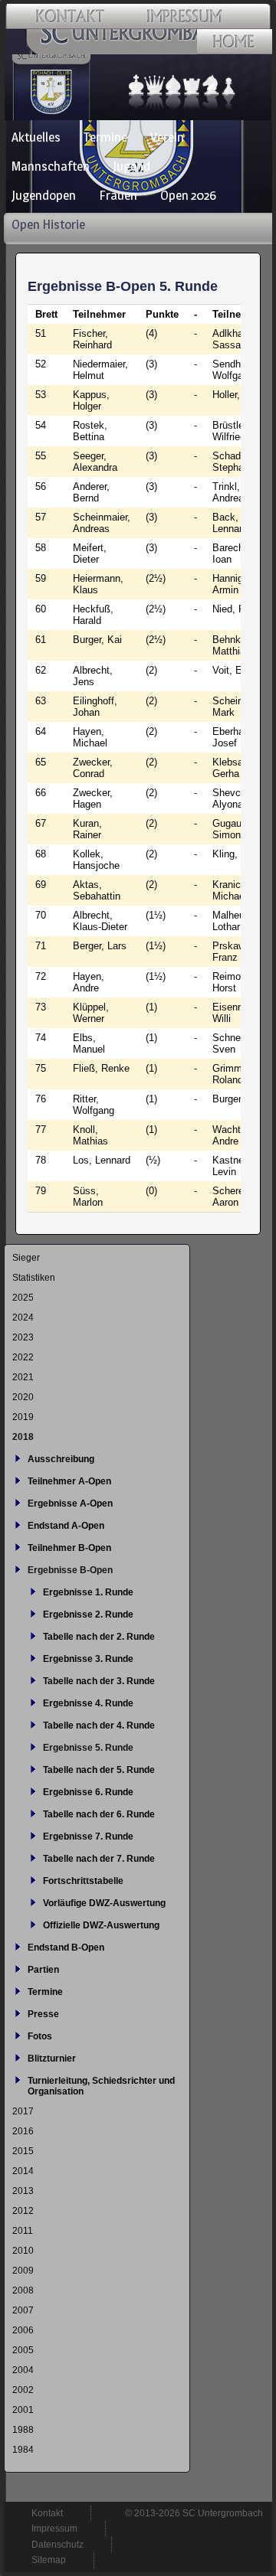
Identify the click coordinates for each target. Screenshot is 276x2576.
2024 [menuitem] (23, 1317)
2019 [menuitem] (23, 1417)
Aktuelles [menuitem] (36, 137)
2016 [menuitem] (23, 2131)
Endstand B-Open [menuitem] (66, 1948)
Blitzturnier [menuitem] (52, 2059)
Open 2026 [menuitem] (188, 195)
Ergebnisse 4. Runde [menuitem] (88, 1703)
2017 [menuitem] (23, 2111)
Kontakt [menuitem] (47, 2513)
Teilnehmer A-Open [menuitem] (69, 1481)
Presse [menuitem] (43, 2014)
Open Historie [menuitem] (48, 224)
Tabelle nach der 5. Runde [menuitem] (99, 1770)
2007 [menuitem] (23, 2310)
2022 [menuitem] (23, 1357)
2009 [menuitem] (23, 2271)
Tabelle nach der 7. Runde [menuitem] (99, 1859)
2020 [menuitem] (23, 1397)
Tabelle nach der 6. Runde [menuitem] (99, 1814)
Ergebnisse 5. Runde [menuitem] (88, 1748)
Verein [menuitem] (167, 137)
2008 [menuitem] (23, 2290)
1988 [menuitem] (23, 2430)
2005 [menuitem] (23, 2350)
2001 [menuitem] (23, 2410)
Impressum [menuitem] (54, 2529)
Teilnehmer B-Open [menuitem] (69, 1548)
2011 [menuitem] (23, 2231)
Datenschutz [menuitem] (58, 2545)
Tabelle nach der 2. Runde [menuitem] (99, 1637)
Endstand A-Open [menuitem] (66, 1526)
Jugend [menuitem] (131, 166)
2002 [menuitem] (23, 2390)
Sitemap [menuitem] (49, 2560)
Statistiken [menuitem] (34, 1278)
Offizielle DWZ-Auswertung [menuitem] (101, 1925)
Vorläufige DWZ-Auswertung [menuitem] (104, 1903)
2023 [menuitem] (23, 1337)
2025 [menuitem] (23, 1298)
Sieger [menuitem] (26, 1258)
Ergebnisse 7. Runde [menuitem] (88, 1837)
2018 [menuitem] (23, 1437)
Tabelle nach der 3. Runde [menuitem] (99, 1681)
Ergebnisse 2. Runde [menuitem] (88, 1614)
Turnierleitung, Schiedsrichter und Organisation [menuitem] (101, 2086)
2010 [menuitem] (23, 2251)
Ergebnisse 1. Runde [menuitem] (88, 1592)
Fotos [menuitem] (40, 2036)
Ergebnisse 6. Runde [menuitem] (88, 1792)
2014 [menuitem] (23, 2171)
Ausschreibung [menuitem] (61, 1459)
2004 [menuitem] (23, 2370)
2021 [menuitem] (23, 1377)
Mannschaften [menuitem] (51, 166)
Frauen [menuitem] (118, 195)
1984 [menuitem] (23, 2450)
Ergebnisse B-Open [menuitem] (70, 1570)
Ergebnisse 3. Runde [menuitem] (88, 1659)
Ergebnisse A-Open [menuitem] (70, 1503)
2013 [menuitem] (23, 2191)
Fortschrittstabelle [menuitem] (83, 1881)
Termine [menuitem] (105, 137)
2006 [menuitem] (23, 2330)
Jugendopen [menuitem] (44, 195)
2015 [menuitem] (23, 2151)
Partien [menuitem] (43, 1970)
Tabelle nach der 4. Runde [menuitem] (99, 1725)
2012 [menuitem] (23, 2211)
